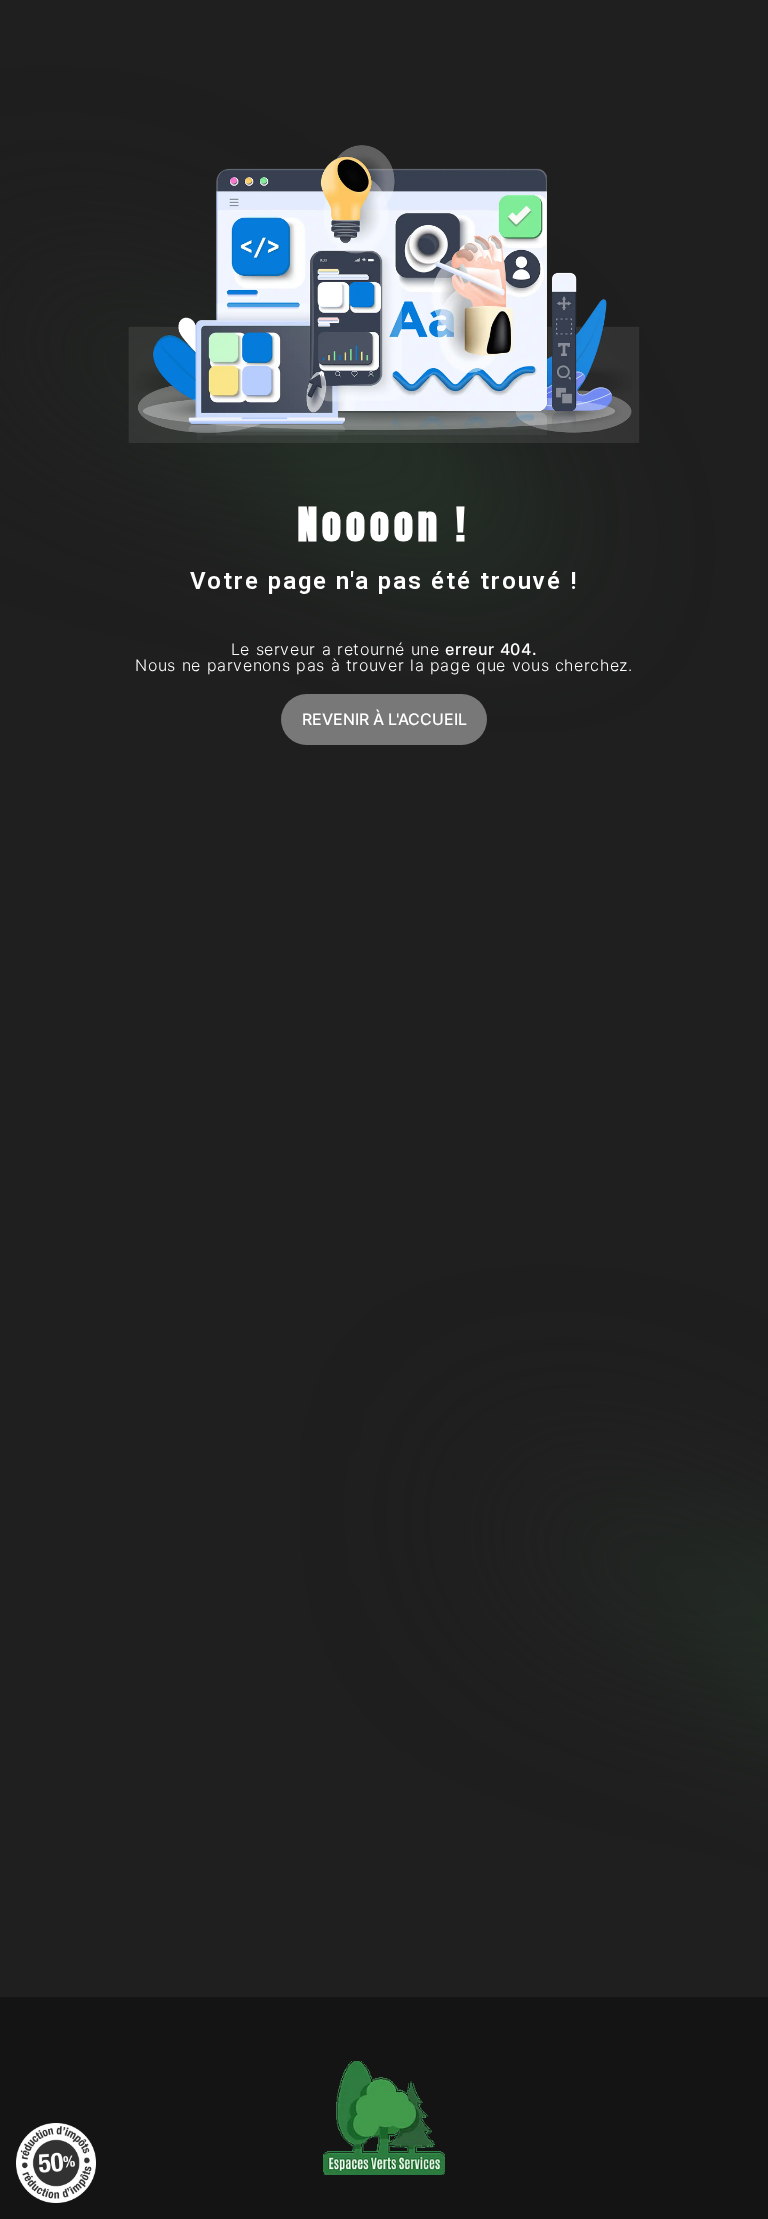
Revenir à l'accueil (384, 719)
